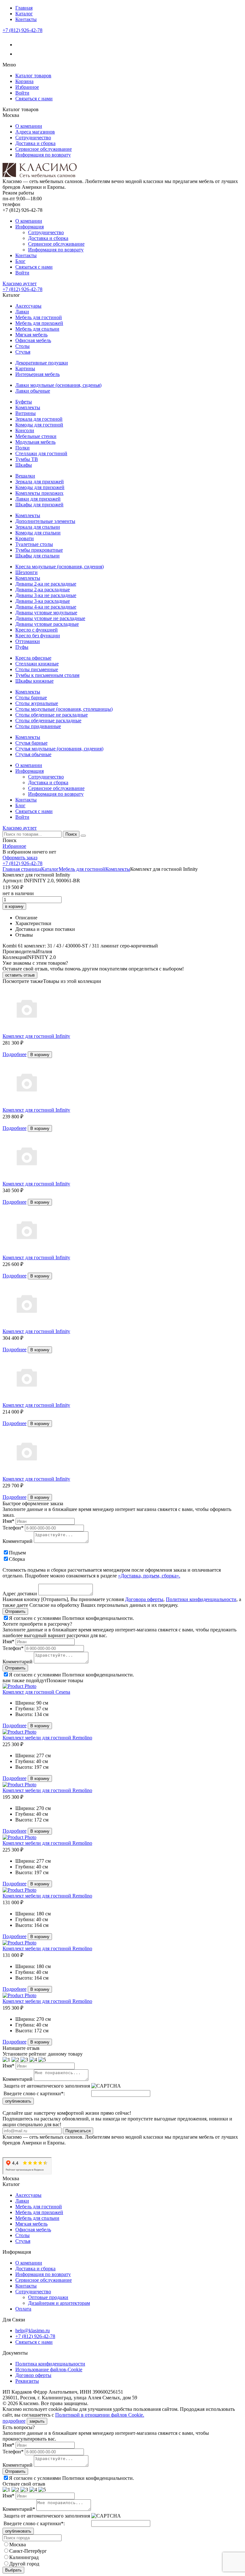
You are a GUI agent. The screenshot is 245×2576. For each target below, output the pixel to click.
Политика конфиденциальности (50, 2364)
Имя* (8, 1521)
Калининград (24, 2557)
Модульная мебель (35, 442)
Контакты (26, 19)
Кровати (25, 538)
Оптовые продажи (48, 2297)
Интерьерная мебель (37, 374)
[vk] (19, 45)
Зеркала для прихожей (40, 482)
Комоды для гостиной (39, 425)
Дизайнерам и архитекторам (59, 2303)
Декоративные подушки (42, 363)
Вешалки (25, 476)
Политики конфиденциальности (201, 1599)
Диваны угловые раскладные (47, 624)
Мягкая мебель (31, 335)
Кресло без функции (38, 636)
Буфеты (24, 402)
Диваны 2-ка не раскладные (46, 584)
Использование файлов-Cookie (49, 2369)
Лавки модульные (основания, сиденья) (58, 385)
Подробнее (15, 1054)
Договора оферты (144, 1599)
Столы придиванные (38, 726)
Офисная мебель (33, 340)
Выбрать (13, 2570)
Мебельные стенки (36, 436)
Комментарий (18, 1541)
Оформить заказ (20, 858)
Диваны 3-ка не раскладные (46, 595)
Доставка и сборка (35, 143)
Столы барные (31, 698)
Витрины (26, 413)
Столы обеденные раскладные (48, 721)
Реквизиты (27, 2381)
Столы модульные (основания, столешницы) (64, 709)
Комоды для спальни (38, 533)
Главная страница (22, 869)
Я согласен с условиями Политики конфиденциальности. (71, 1618)
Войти (22, 93)
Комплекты (28, 407)
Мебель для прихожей (39, 323)
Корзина (24, 81)
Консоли (25, 430)
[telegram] (19, 54)
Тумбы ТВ (27, 459)
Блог (20, 261)
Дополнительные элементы (45, 521)
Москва (18, 2545)
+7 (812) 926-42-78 (22, 30)
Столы (22, 346)
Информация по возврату (43, 155)
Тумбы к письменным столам (47, 675)
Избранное (27, 87)
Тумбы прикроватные (39, 550)
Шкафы (24, 465)
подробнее (14, 2421)
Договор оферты (33, 2375)
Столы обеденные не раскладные (52, 715)
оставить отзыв (20, 975)
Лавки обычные (33, 391)
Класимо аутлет (20, 284)
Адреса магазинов (35, 132)
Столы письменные (37, 669)
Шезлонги (26, 572)
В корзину (40, 1055)
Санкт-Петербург (28, 2551)
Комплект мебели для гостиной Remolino (47, 1738)
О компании (29, 126)
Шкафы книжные (34, 681)
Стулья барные (31, 743)
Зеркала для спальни (38, 527)
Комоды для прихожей (40, 487)
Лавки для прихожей (38, 499)
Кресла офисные (33, 658)
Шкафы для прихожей (39, 505)
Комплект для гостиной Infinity (36, 1036)
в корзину (14, 906)
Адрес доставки (20, 1594)
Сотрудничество (33, 138)
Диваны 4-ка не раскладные (46, 607)
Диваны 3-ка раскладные (43, 601)
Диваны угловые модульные (46, 613)
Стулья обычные (33, 754)
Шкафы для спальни (37, 556)
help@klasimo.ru (33, 2331)
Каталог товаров (33, 76)
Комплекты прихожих (39, 493)
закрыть (37, 2421)
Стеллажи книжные (37, 664)
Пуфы (22, 647)
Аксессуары (28, 306)
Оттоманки (28, 641)
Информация (30, 227)
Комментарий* (19, 2509)
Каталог (24, 14)
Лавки (22, 312)
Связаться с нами (34, 99)
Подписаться (78, 2131)
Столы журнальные (37, 703)
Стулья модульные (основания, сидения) (59, 749)
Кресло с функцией (37, 630)
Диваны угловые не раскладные (50, 618)
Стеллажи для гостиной (41, 453)
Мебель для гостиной (39, 317)
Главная (24, 8)
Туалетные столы (34, 544)
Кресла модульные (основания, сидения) (59, 567)
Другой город (24, 2564)
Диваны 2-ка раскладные (43, 590)
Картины (25, 368)
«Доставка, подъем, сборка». (149, 1576)
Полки (22, 448)
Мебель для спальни (37, 329)
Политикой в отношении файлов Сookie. (100, 2415)
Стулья (23, 352)
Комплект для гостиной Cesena (36, 1692)
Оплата (23, 2309)
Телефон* (13, 1528)
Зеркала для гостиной (39, 419)
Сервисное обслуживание (44, 149)
